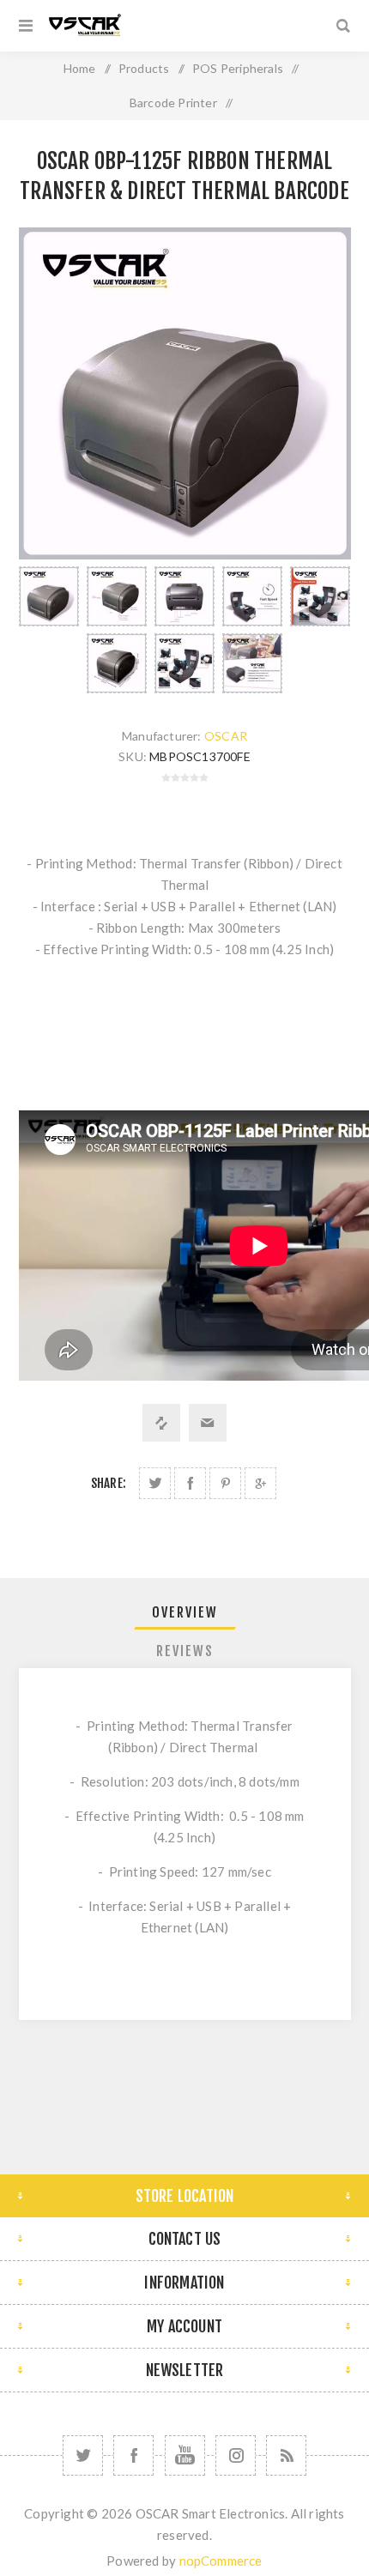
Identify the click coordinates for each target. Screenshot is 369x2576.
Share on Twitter (155, 1483)
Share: (109, 1483)
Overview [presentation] (185, 1612)
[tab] (185, 1612)
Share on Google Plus (260, 1483)
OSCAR (226, 736)
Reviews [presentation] (185, 1651)
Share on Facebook (190, 1483)
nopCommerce (221, 2561)
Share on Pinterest (225, 1483)
